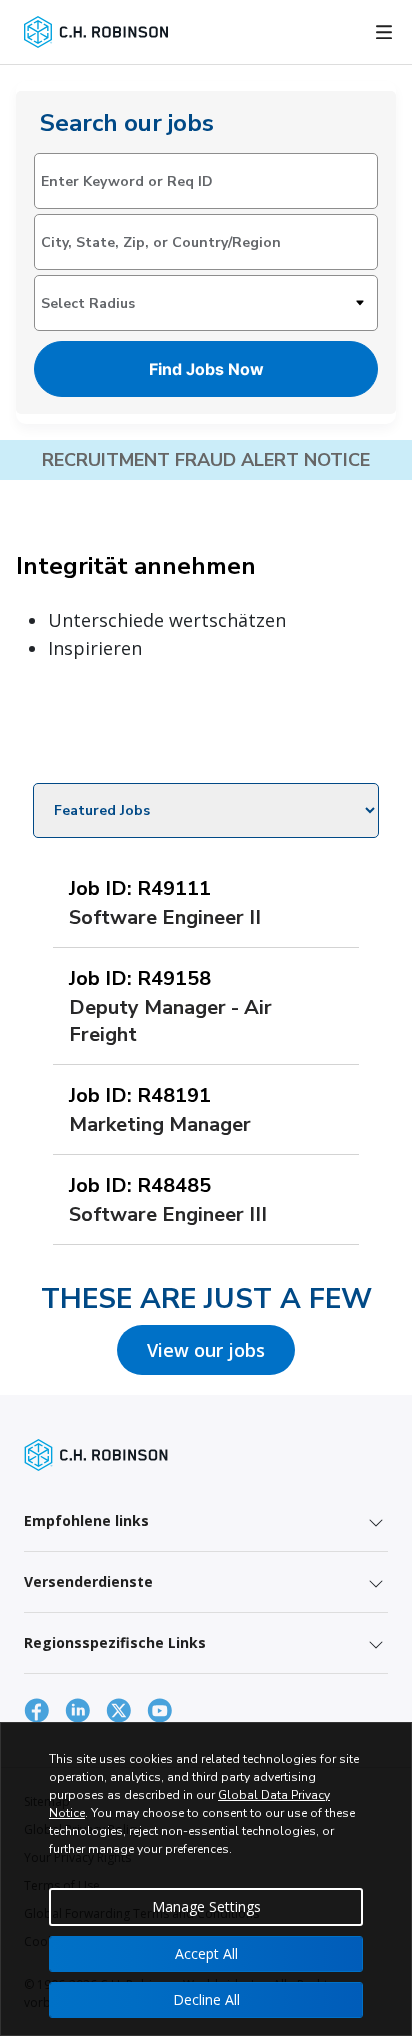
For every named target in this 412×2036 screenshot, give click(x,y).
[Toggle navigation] (384, 32)
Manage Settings (206, 1906)
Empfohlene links (86, 1520)
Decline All (206, 1999)
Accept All (206, 1953)
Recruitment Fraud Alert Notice (206, 460)
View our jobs (206, 1350)
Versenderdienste (88, 1581)
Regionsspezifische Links (115, 1642)
